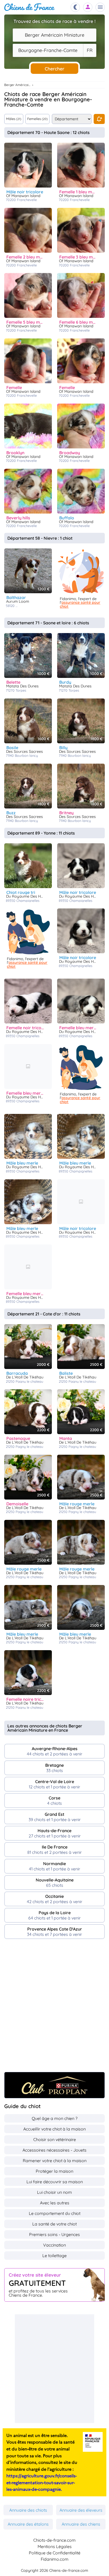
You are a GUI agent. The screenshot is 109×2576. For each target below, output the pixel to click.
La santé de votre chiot (54, 2224)
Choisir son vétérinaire (55, 2139)
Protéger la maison (54, 2171)
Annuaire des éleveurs (81, 2510)
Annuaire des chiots (28, 2510)
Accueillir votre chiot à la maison (54, 2129)
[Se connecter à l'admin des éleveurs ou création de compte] (88, 7)
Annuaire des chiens (81, 2524)
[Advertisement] (54, 2008)
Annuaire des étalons (28, 2524)
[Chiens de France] (29, 7)
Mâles (14, 119)
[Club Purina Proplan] (54, 2085)
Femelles (37, 119)
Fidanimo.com (55, 2559)
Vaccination (54, 2245)
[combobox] (54, 35)
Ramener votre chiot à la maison (55, 2161)
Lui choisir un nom (54, 2192)
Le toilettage (54, 2256)
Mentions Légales (55, 2546)
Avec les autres (55, 2203)
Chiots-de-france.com (54, 2540)
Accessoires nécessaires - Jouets (54, 2150)
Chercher (54, 69)
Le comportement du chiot (55, 2213)
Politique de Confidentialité (55, 2553)
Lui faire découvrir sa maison (55, 2182)
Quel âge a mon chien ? (55, 2118)
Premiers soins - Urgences (54, 2234)
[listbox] (90, 50)
